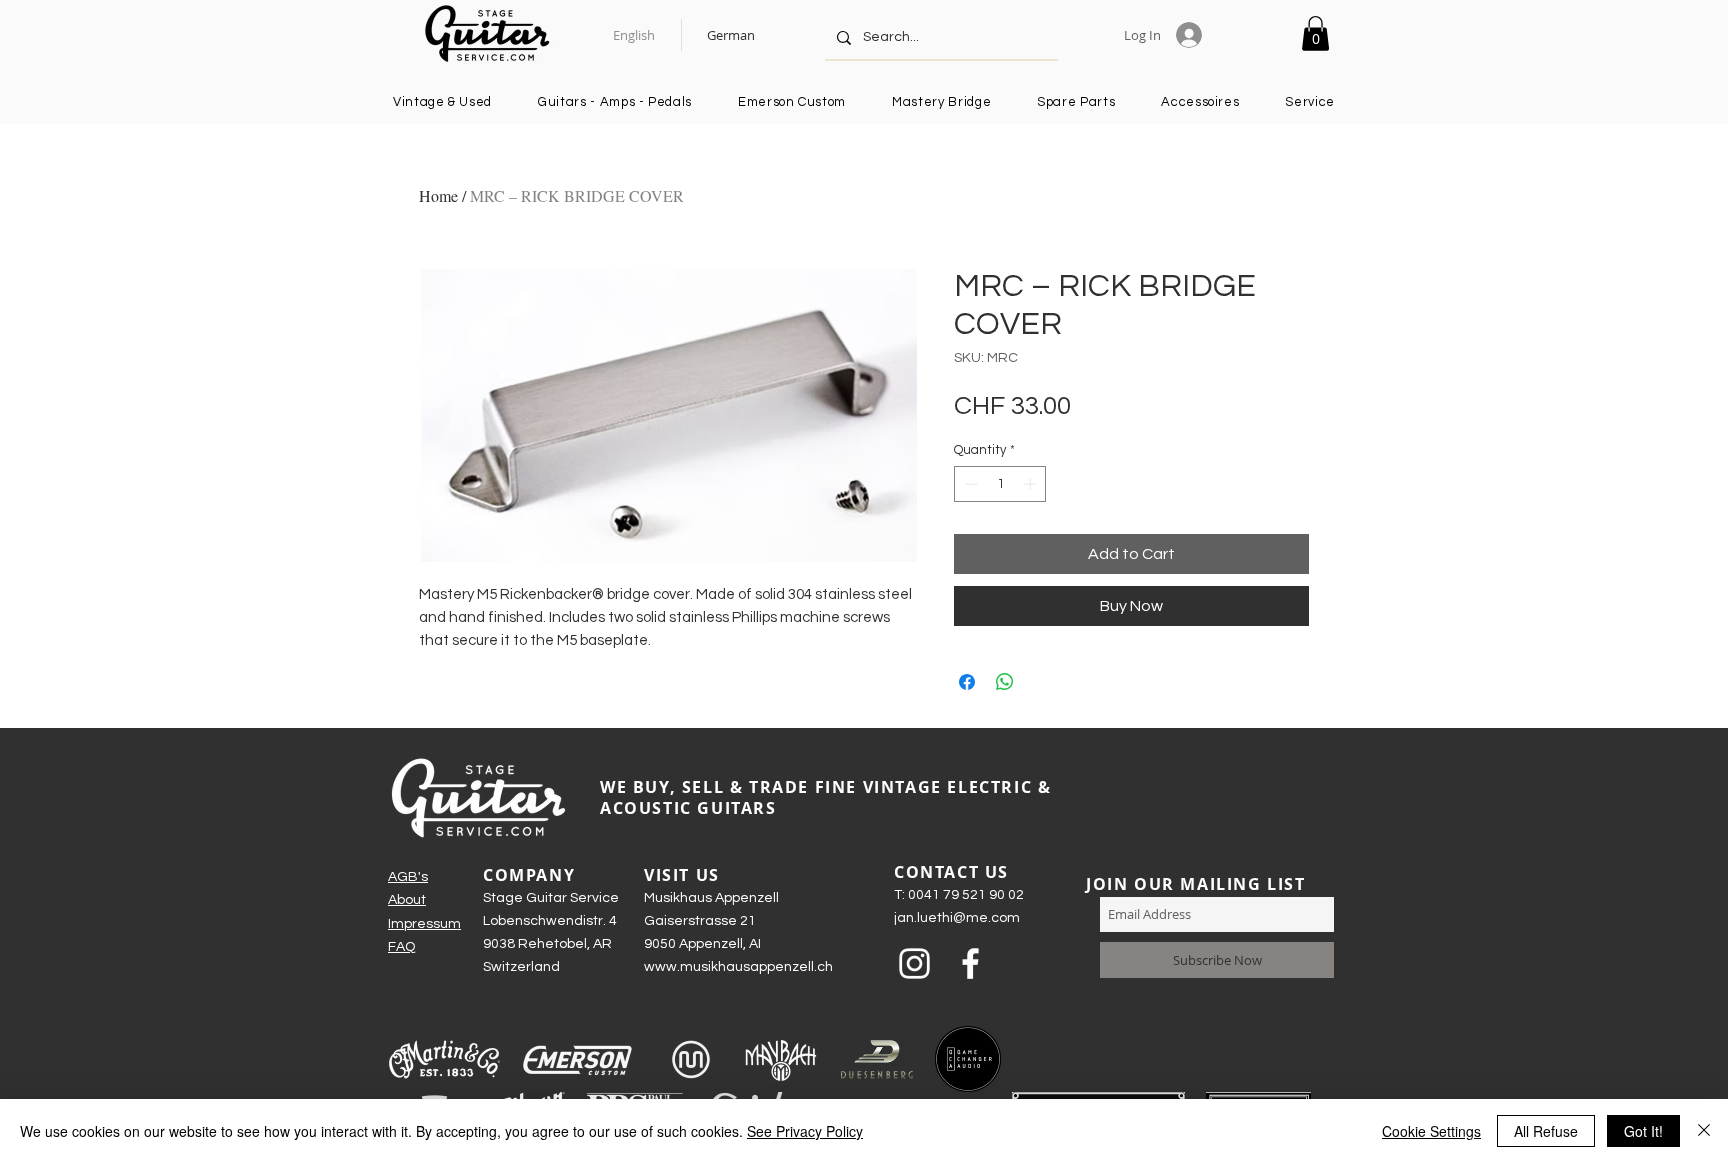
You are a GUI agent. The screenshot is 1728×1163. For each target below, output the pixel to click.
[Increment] (1032, 484)
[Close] (1704, 1131)
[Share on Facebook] (967, 682)
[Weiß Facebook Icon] (970, 963)
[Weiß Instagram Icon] (914, 963)
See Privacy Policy (805, 1131)
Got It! (1643, 1131)
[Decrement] (969, 484)
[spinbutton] (1000, 484)
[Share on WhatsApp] (1005, 682)
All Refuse (1546, 1131)
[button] (1315, 33)
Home (438, 195)
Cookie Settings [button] (1431, 1131)
